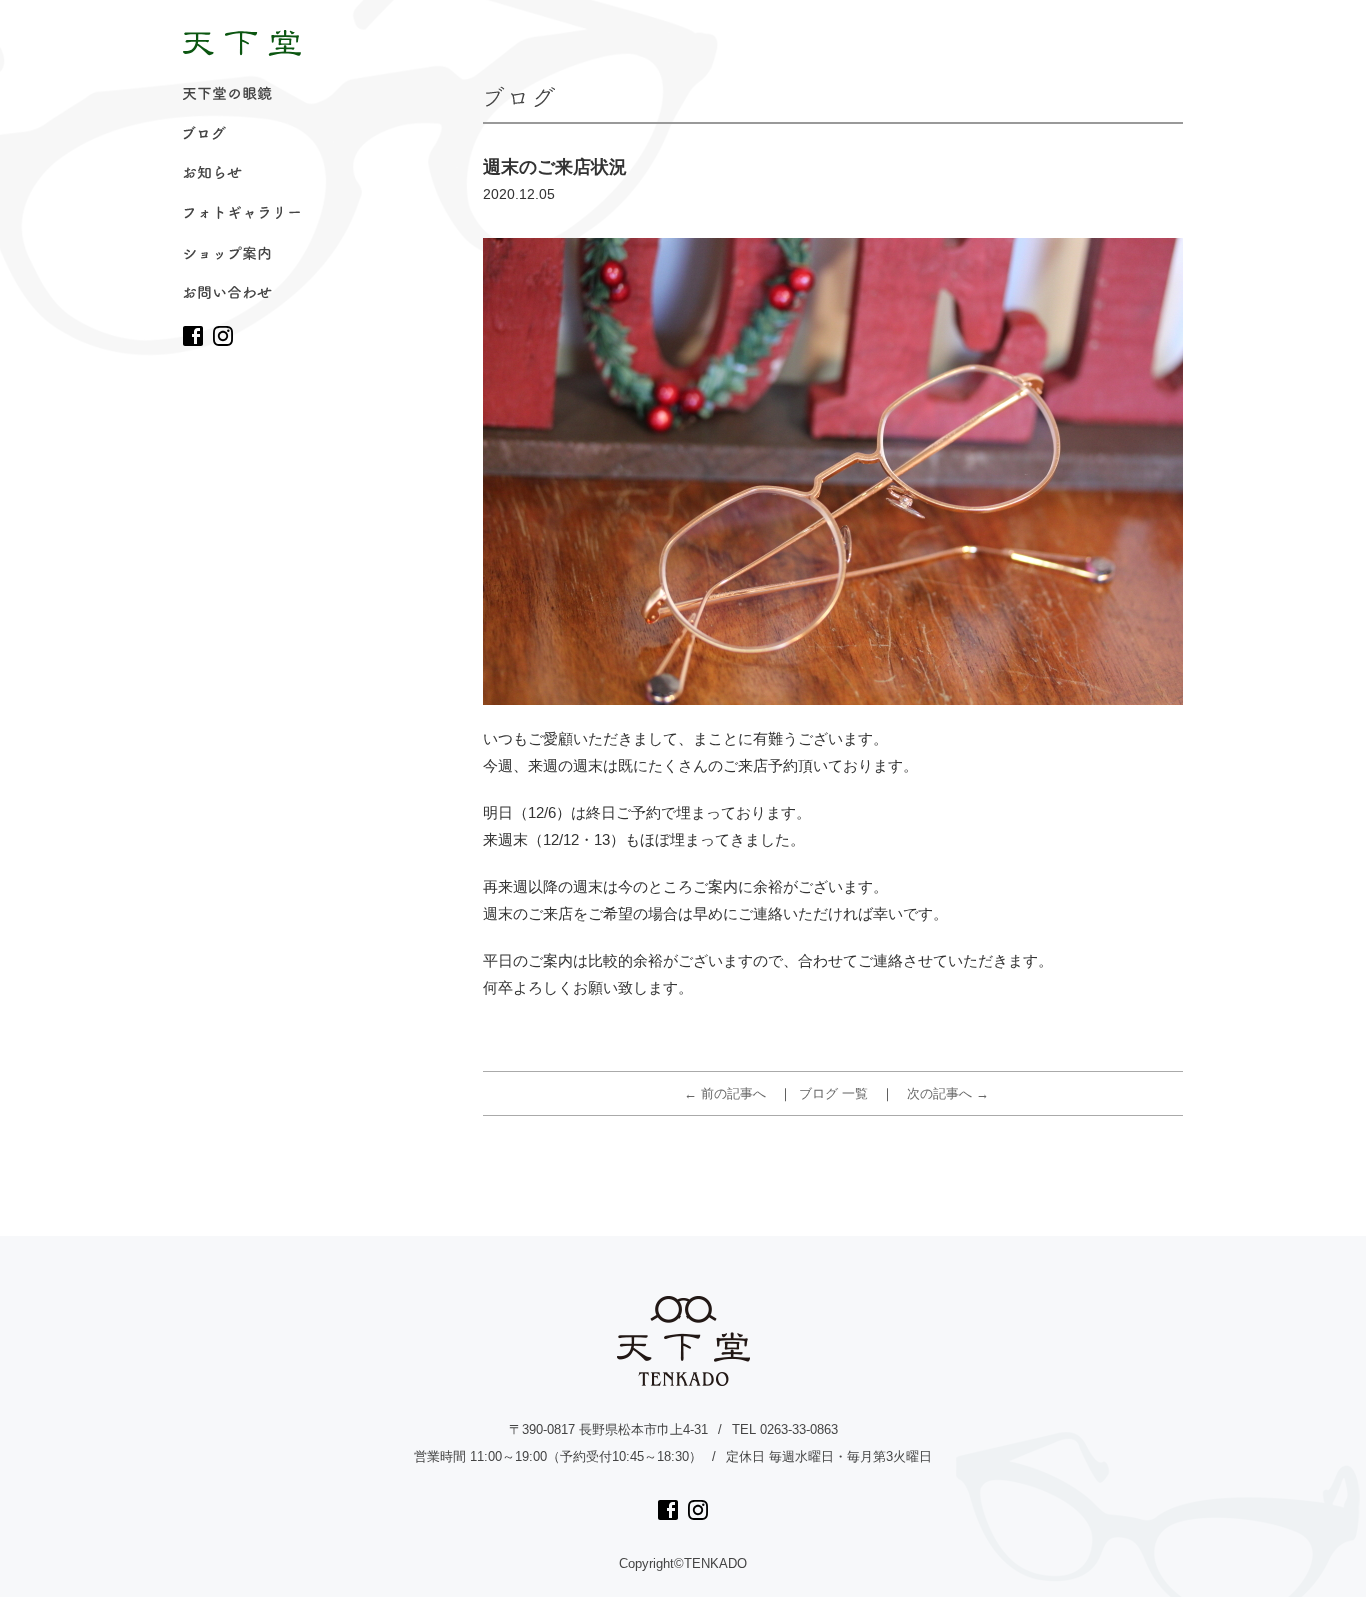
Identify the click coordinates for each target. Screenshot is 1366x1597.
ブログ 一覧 (833, 1093)
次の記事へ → (948, 1093)
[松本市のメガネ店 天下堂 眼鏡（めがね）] (242, 43)
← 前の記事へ (725, 1093)
